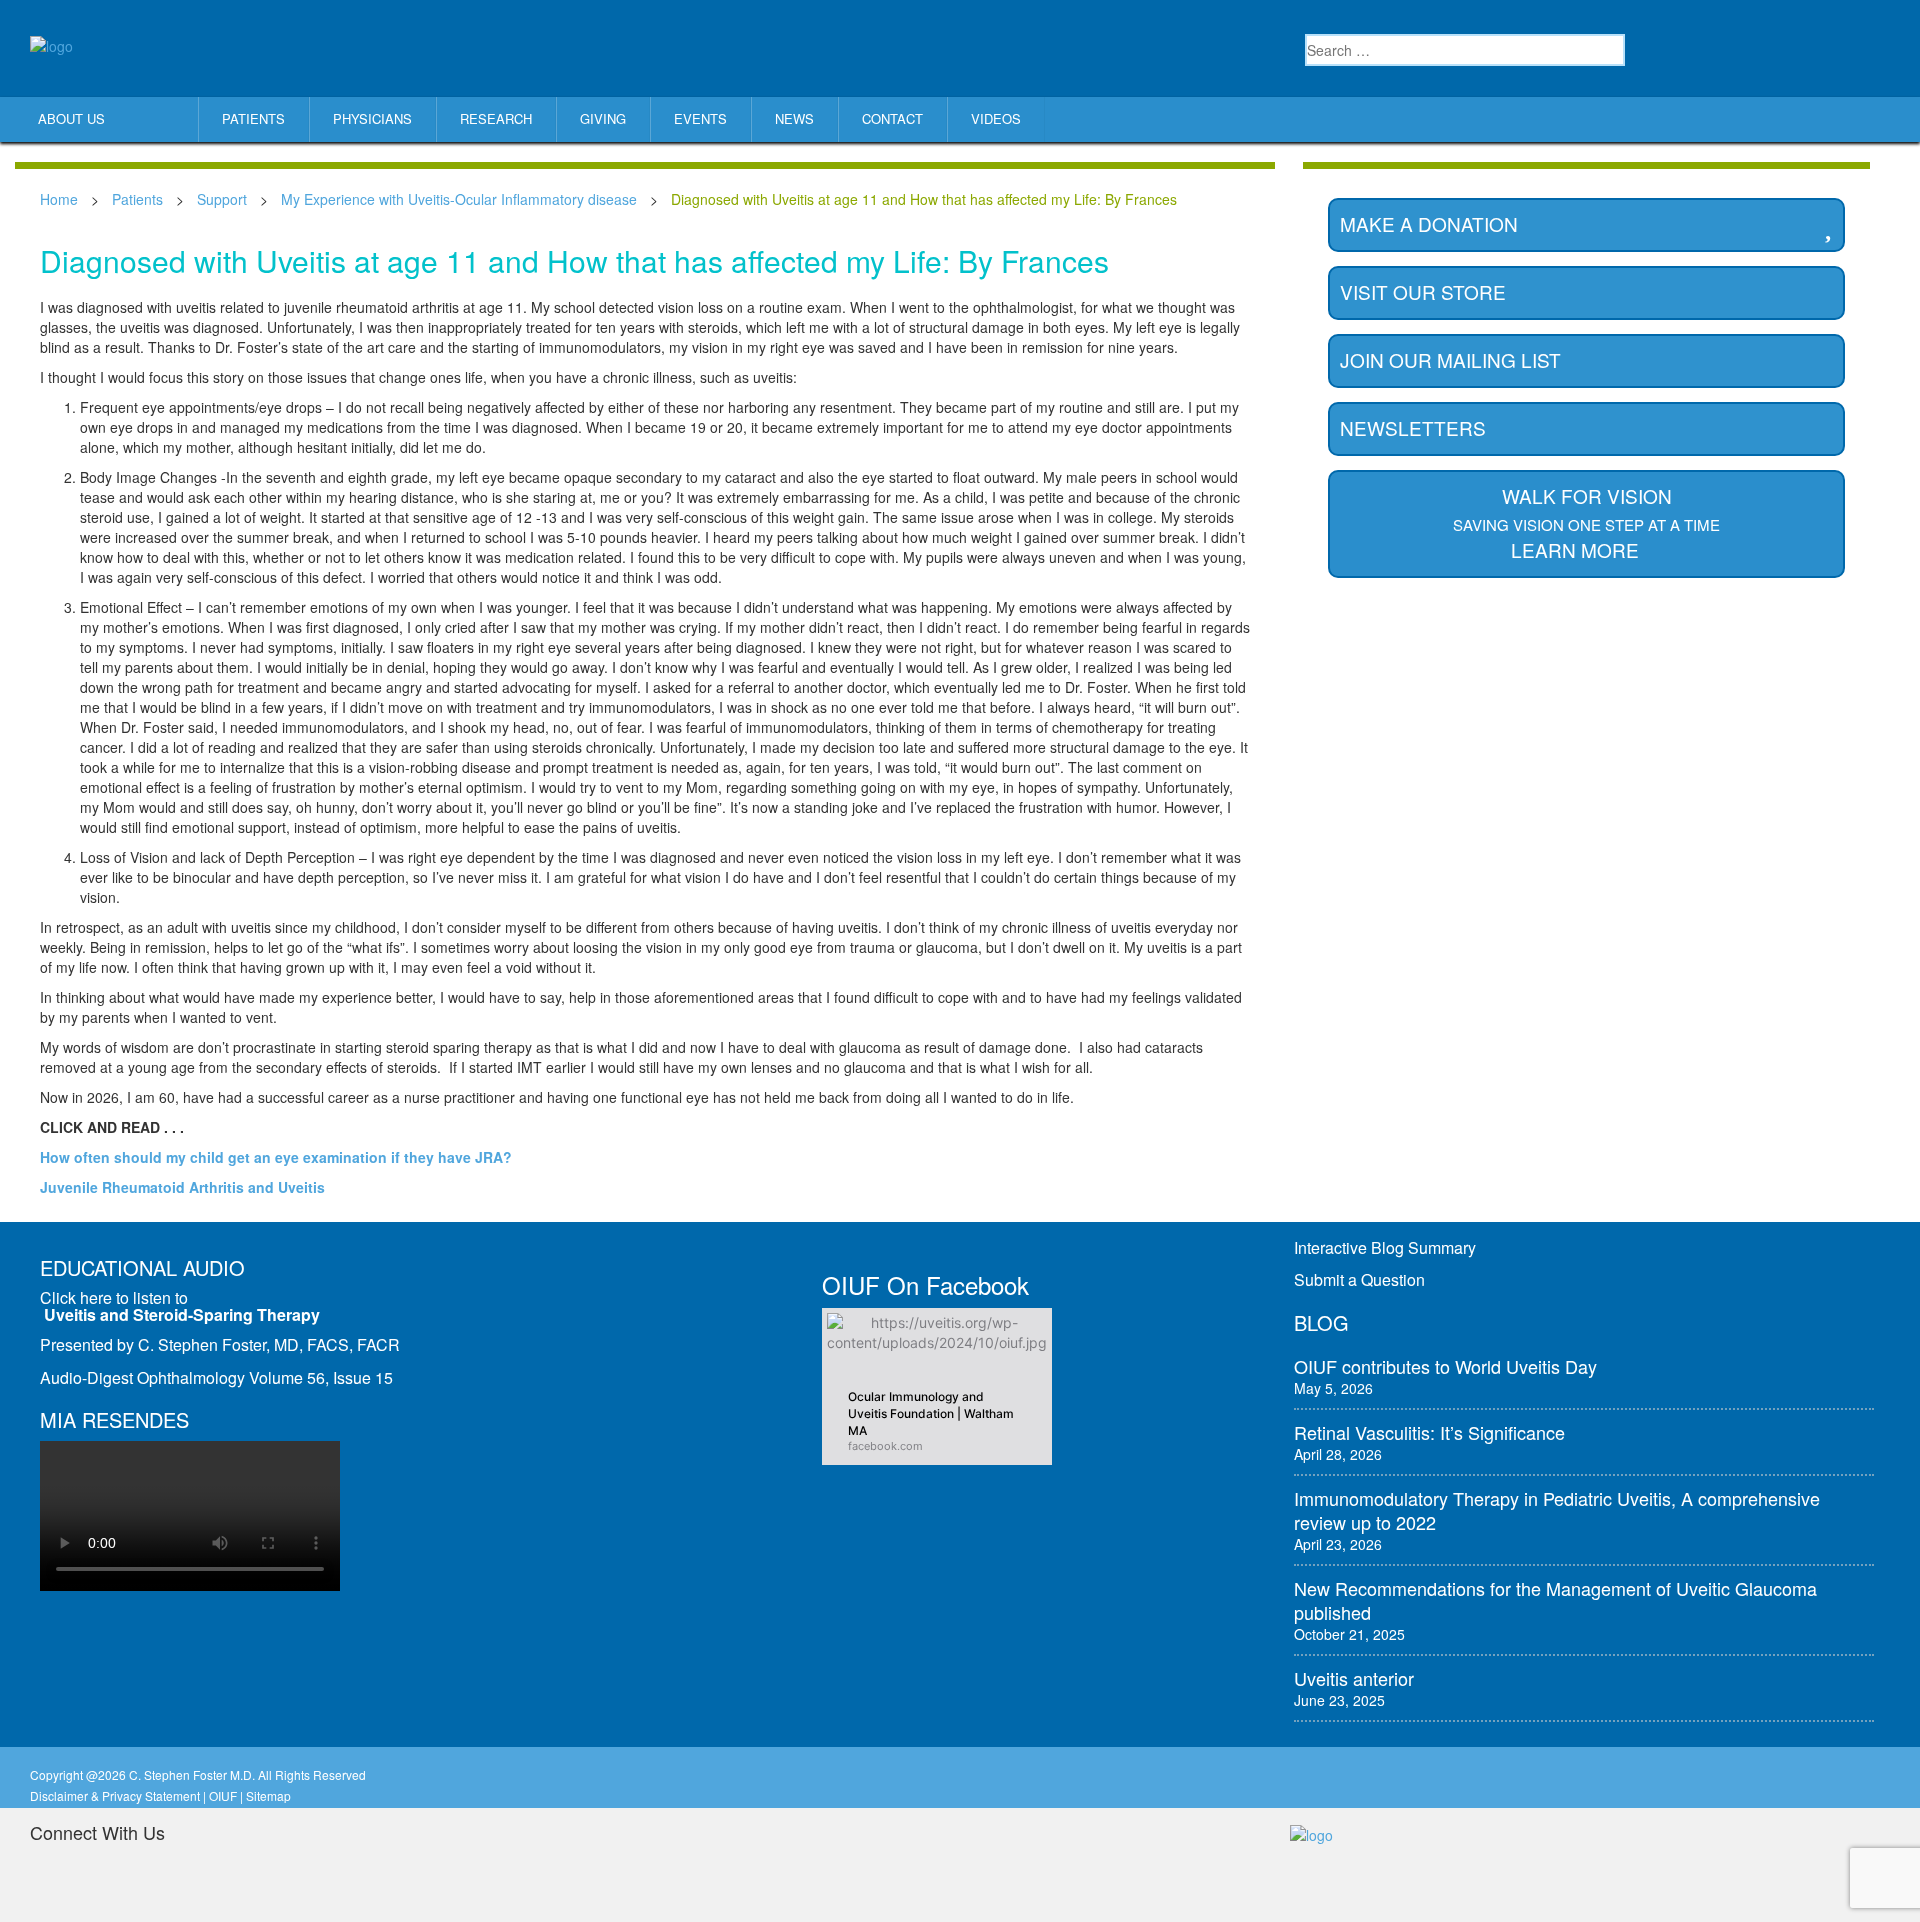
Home (59, 199)
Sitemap (268, 1795)
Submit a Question (1359, 1279)
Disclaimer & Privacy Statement (115, 1795)
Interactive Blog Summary (1385, 1247)
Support (222, 199)
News (794, 118)
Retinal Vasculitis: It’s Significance (1429, 1432)
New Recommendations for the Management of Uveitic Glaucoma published (1555, 1600)
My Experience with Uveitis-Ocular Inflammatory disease (459, 199)
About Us (71, 118)
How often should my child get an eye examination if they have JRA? (276, 1157)
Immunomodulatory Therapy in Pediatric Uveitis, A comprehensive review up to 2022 (1557, 1510)
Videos (996, 118)
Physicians (372, 118)
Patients (253, 118)
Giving (603, 118)
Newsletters (1413, 427)
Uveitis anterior (1354, 1678)
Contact (892, 118)
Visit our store (1423, 291)
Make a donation (1429, 223)
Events (700, 118)
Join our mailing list (1450, 359)
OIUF (223, 1795)
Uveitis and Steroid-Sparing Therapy (182, 1314)
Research (496, 118)
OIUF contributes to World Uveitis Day (1445, 1366)
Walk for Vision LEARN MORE (1586, 522)
